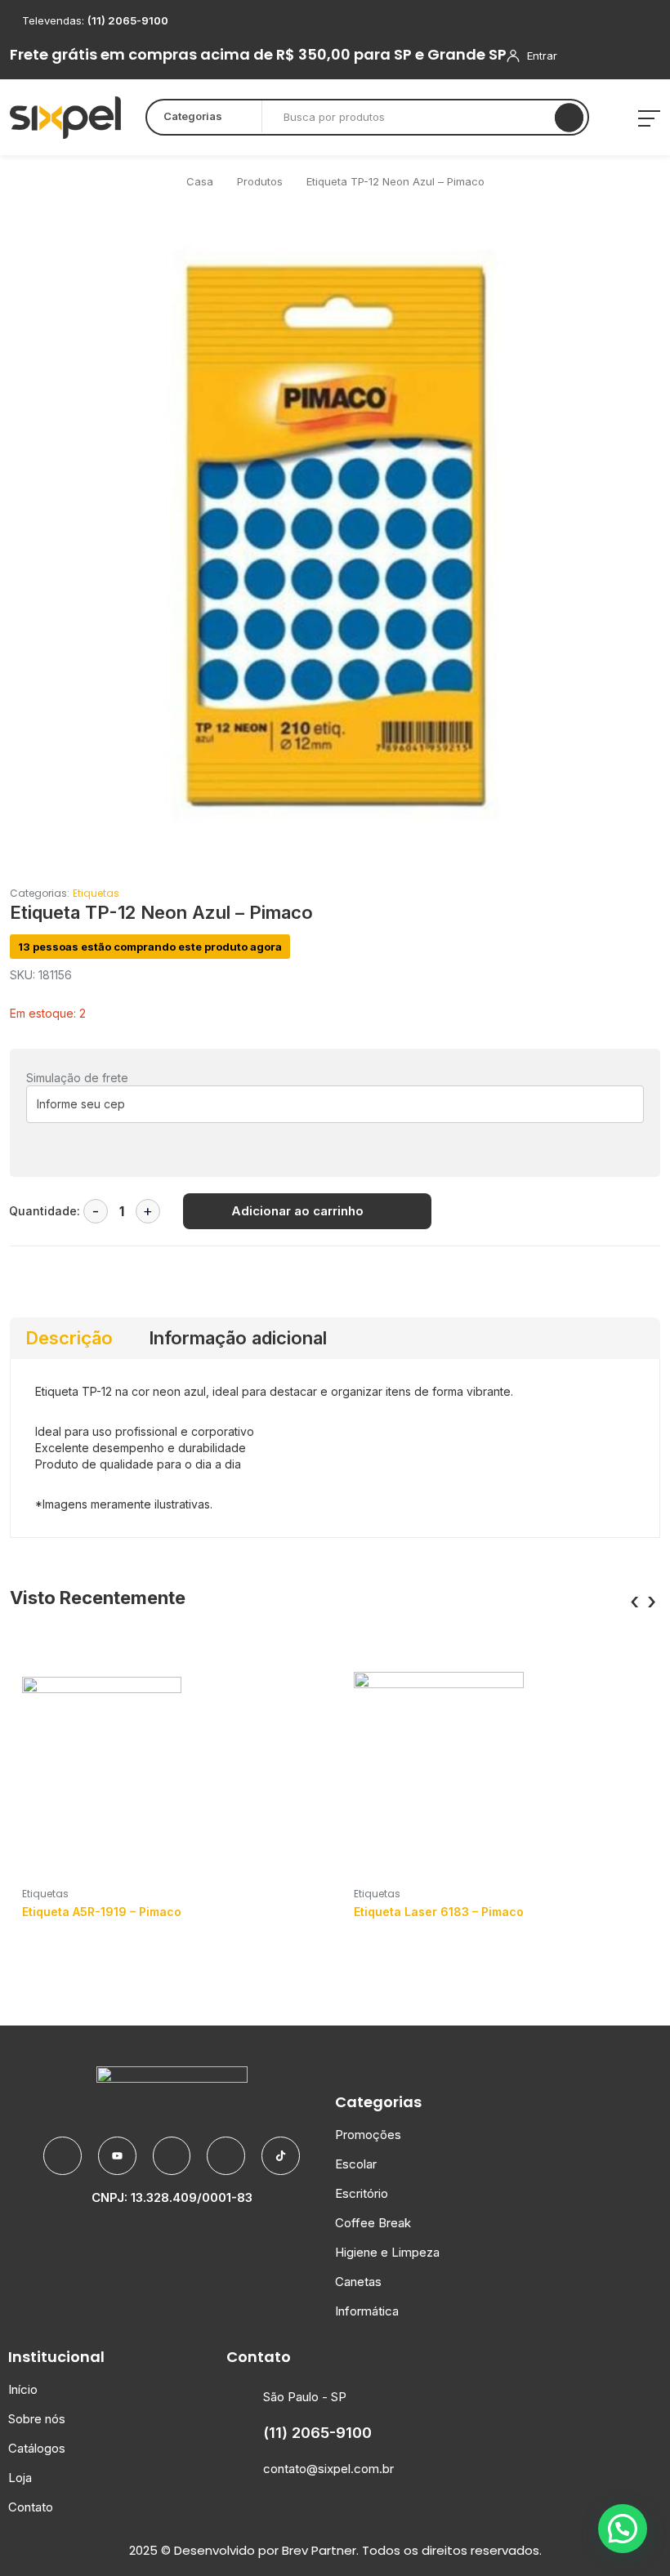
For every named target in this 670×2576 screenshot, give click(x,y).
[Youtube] (117, 2156)
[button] (619, 246)
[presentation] (634, 1602)
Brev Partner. (320, 2550)
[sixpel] (65, 118)
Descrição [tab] (69, 1338)
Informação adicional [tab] (238, 1338)
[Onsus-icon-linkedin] (172, 2156)
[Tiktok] (281, 2156)
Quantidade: (45, 1211)
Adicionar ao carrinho (297, 1211)
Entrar (542, 56)
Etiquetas (96, 893)
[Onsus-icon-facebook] (63, 2156)
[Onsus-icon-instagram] (226, 2156)
